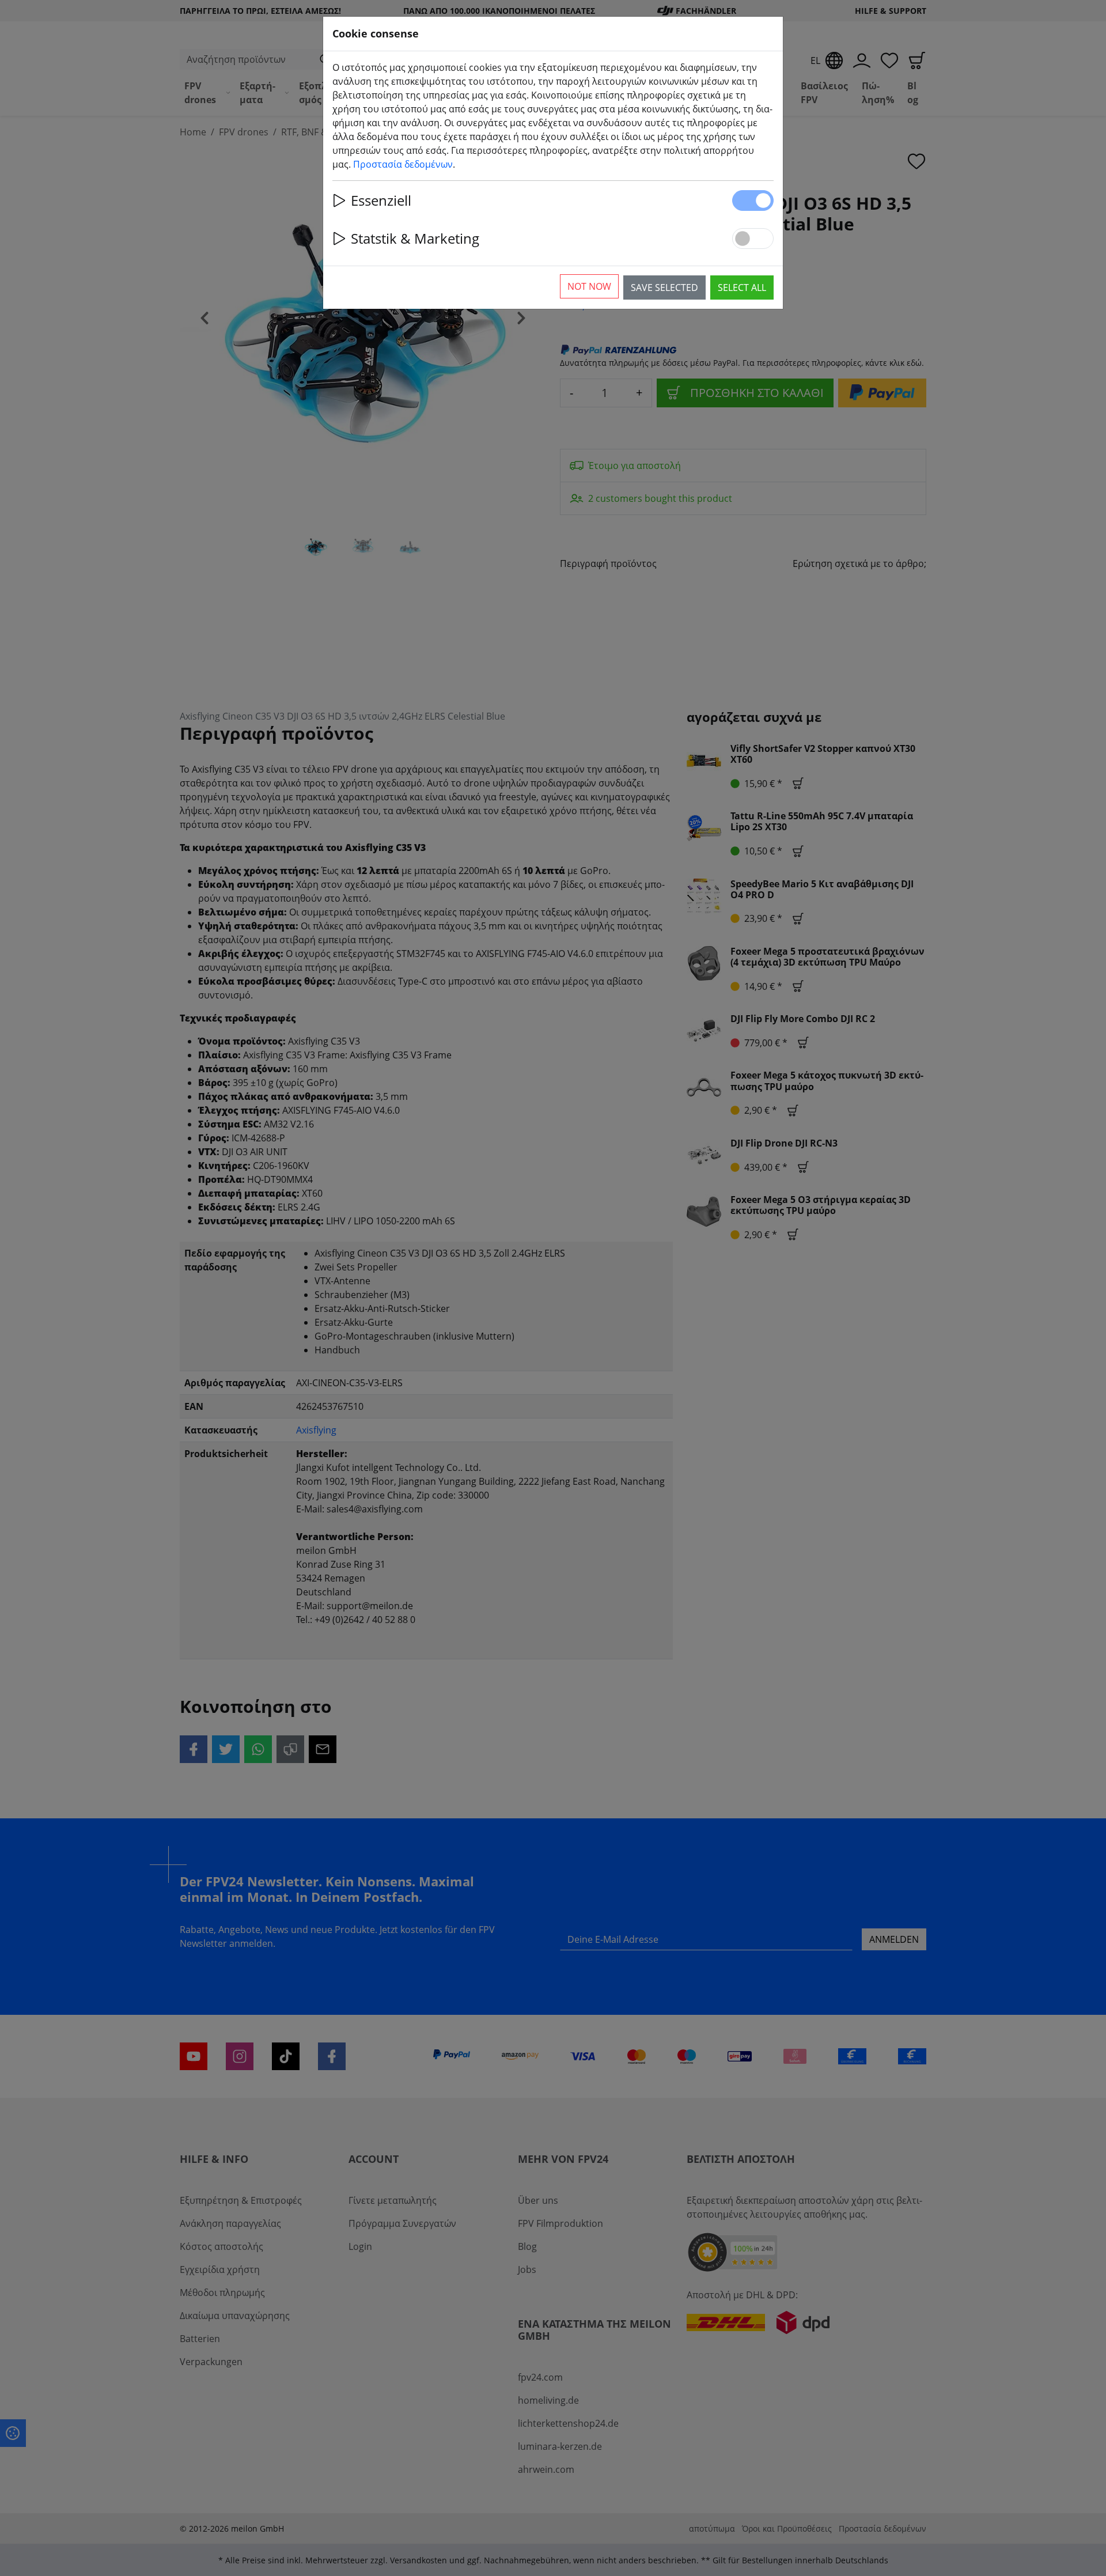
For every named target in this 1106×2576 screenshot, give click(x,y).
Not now (589, 286)
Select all (742, 288)
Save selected (664, 288)
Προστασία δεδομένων (403, 164)
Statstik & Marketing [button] (415, 238)
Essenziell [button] (381, 200)
